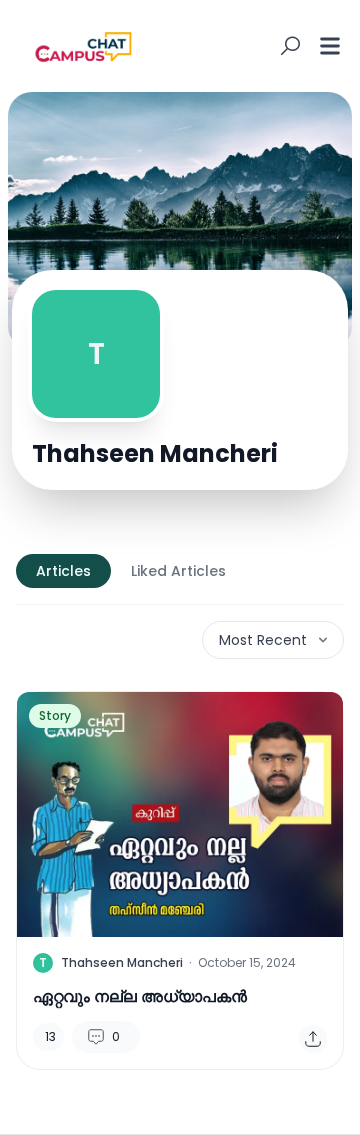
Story (55, 715)
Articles (63, 571)
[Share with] (313, 1039)
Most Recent (263, 640)
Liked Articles (178, 571)
